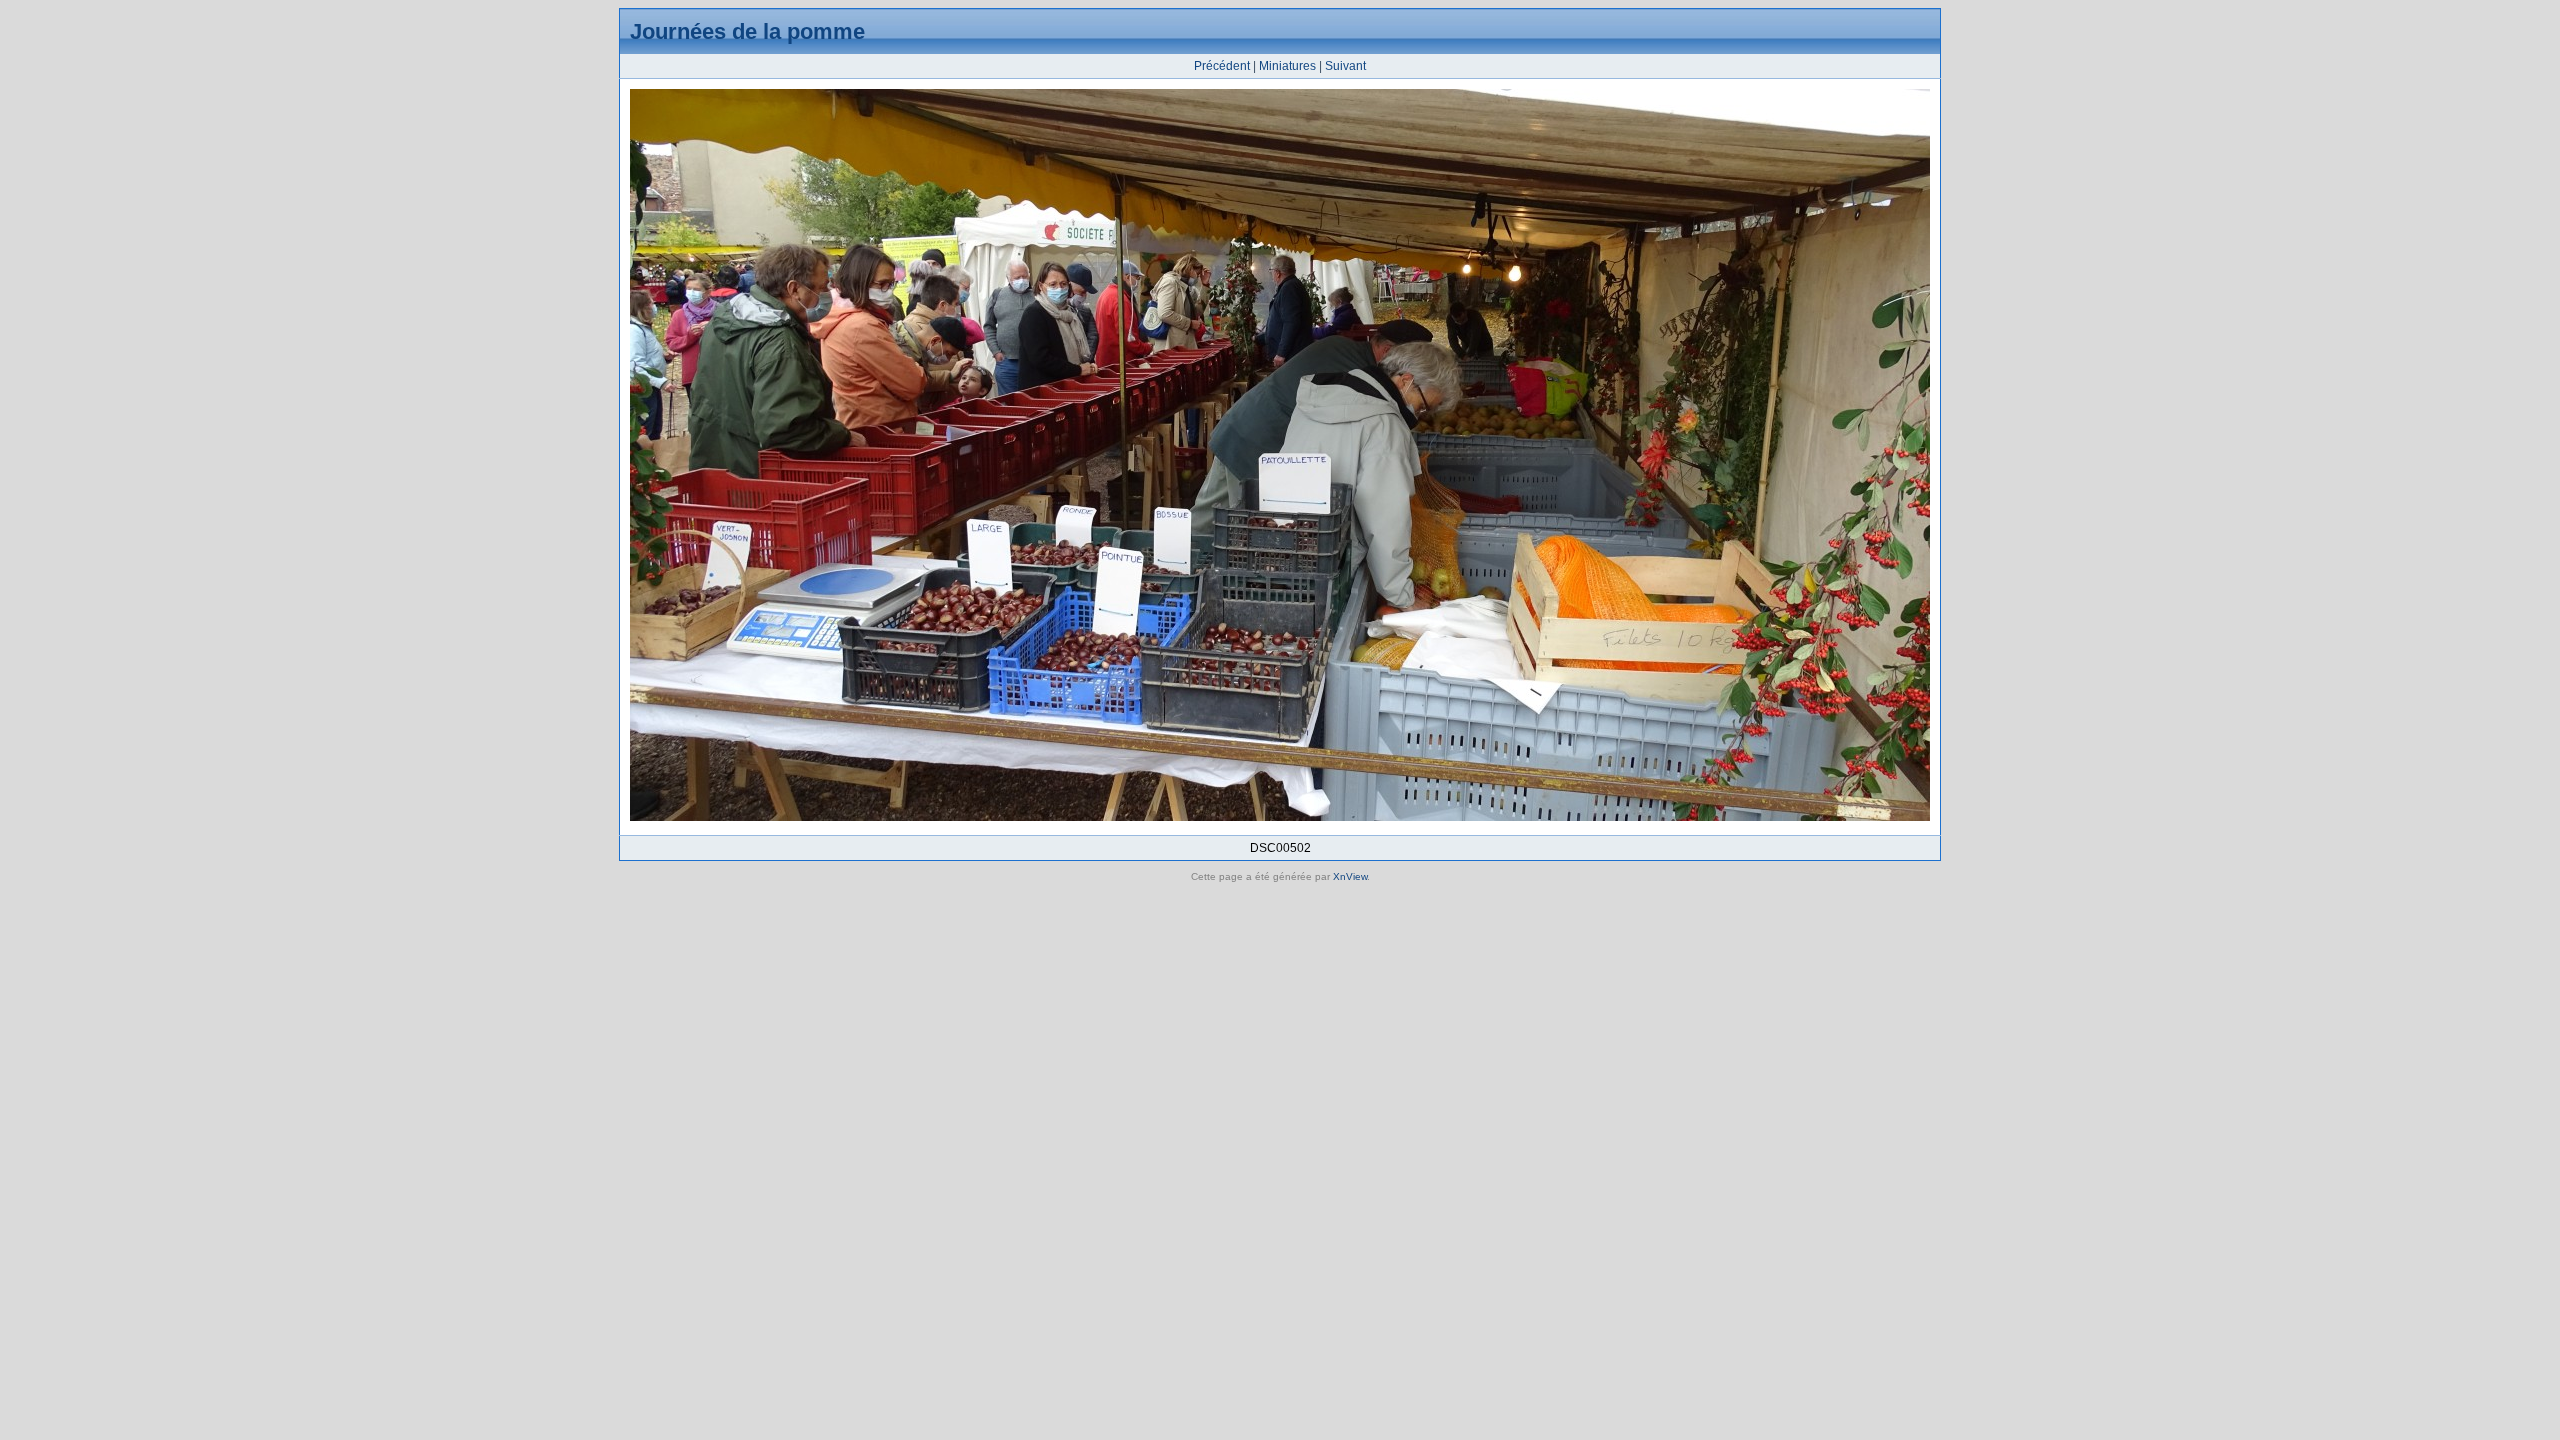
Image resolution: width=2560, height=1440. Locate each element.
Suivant (1345, 66)
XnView (1350, 876)
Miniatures (1287, 66)
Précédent (1222, 66)
